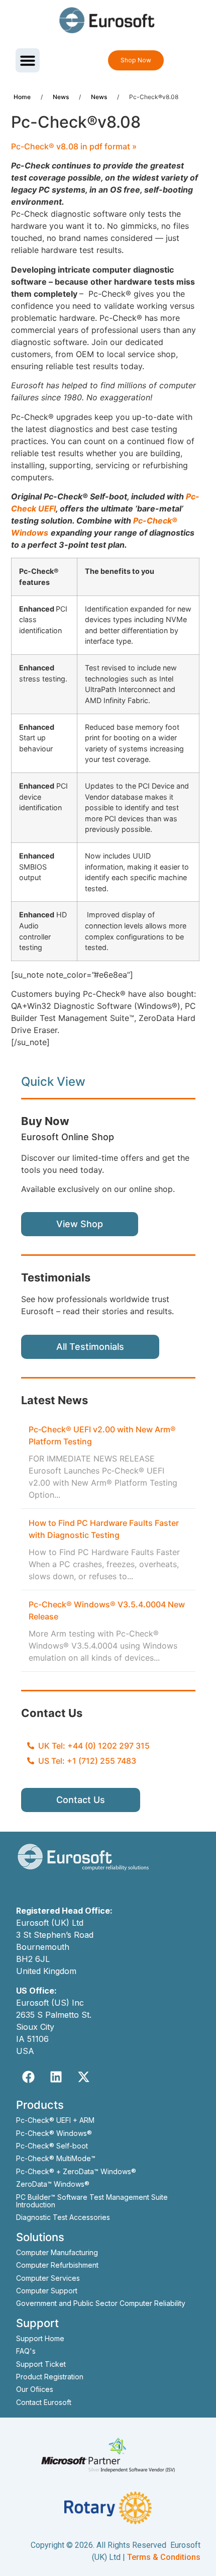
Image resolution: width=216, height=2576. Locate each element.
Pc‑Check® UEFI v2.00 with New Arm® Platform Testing (102, 1435)
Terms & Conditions (164, 2557)
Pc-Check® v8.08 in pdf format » (74, 146)
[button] (28, 60)
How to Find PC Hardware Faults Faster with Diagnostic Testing (104, 1529)
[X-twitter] (84, 2077)
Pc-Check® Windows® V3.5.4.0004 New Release (107, 1610)
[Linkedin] (56, 2077)
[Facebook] (29, 2077)
